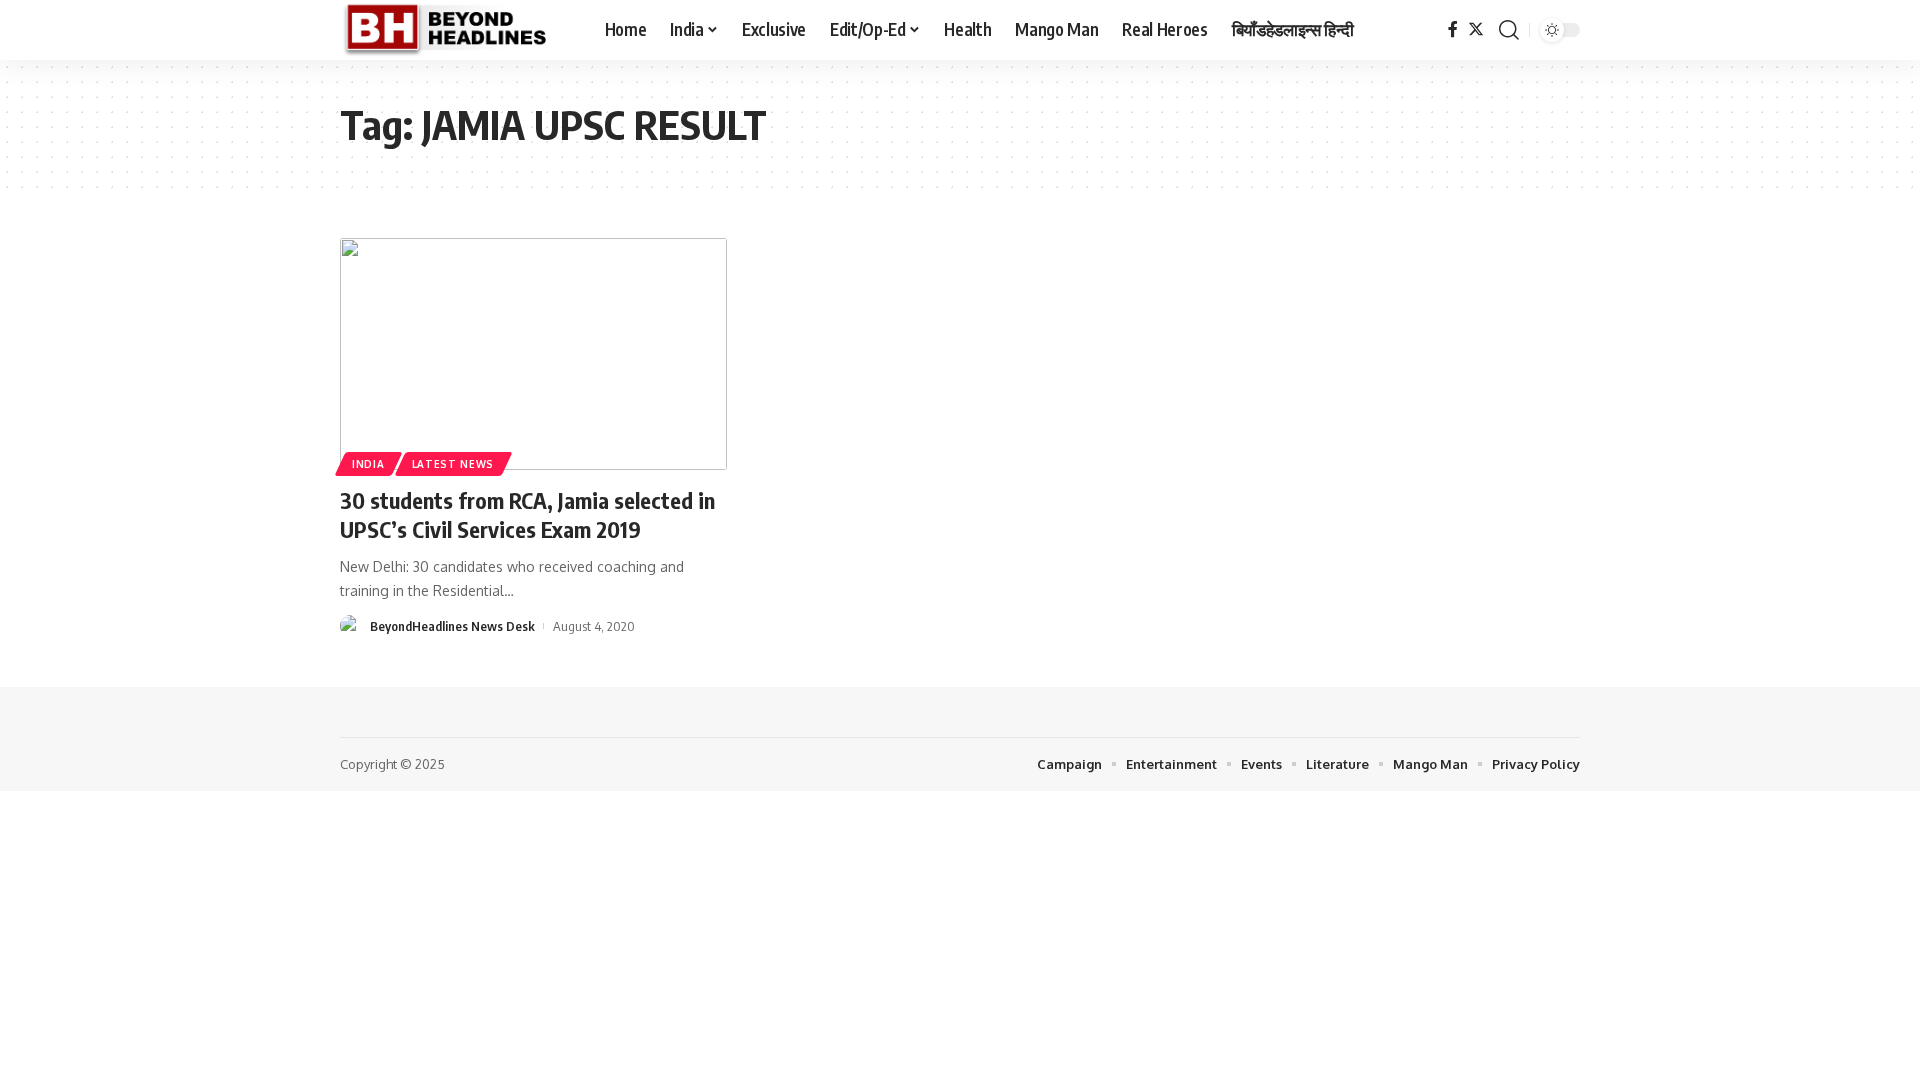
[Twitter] (1476, 29)
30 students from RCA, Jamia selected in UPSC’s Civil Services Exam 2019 (527, 514)
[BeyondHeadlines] (456, 30)
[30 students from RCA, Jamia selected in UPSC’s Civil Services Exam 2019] (533, 354)
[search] (1509, 30)
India (368, 464)
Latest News (453, 464)
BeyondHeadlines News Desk (452, 626)
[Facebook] (1453, 29)
